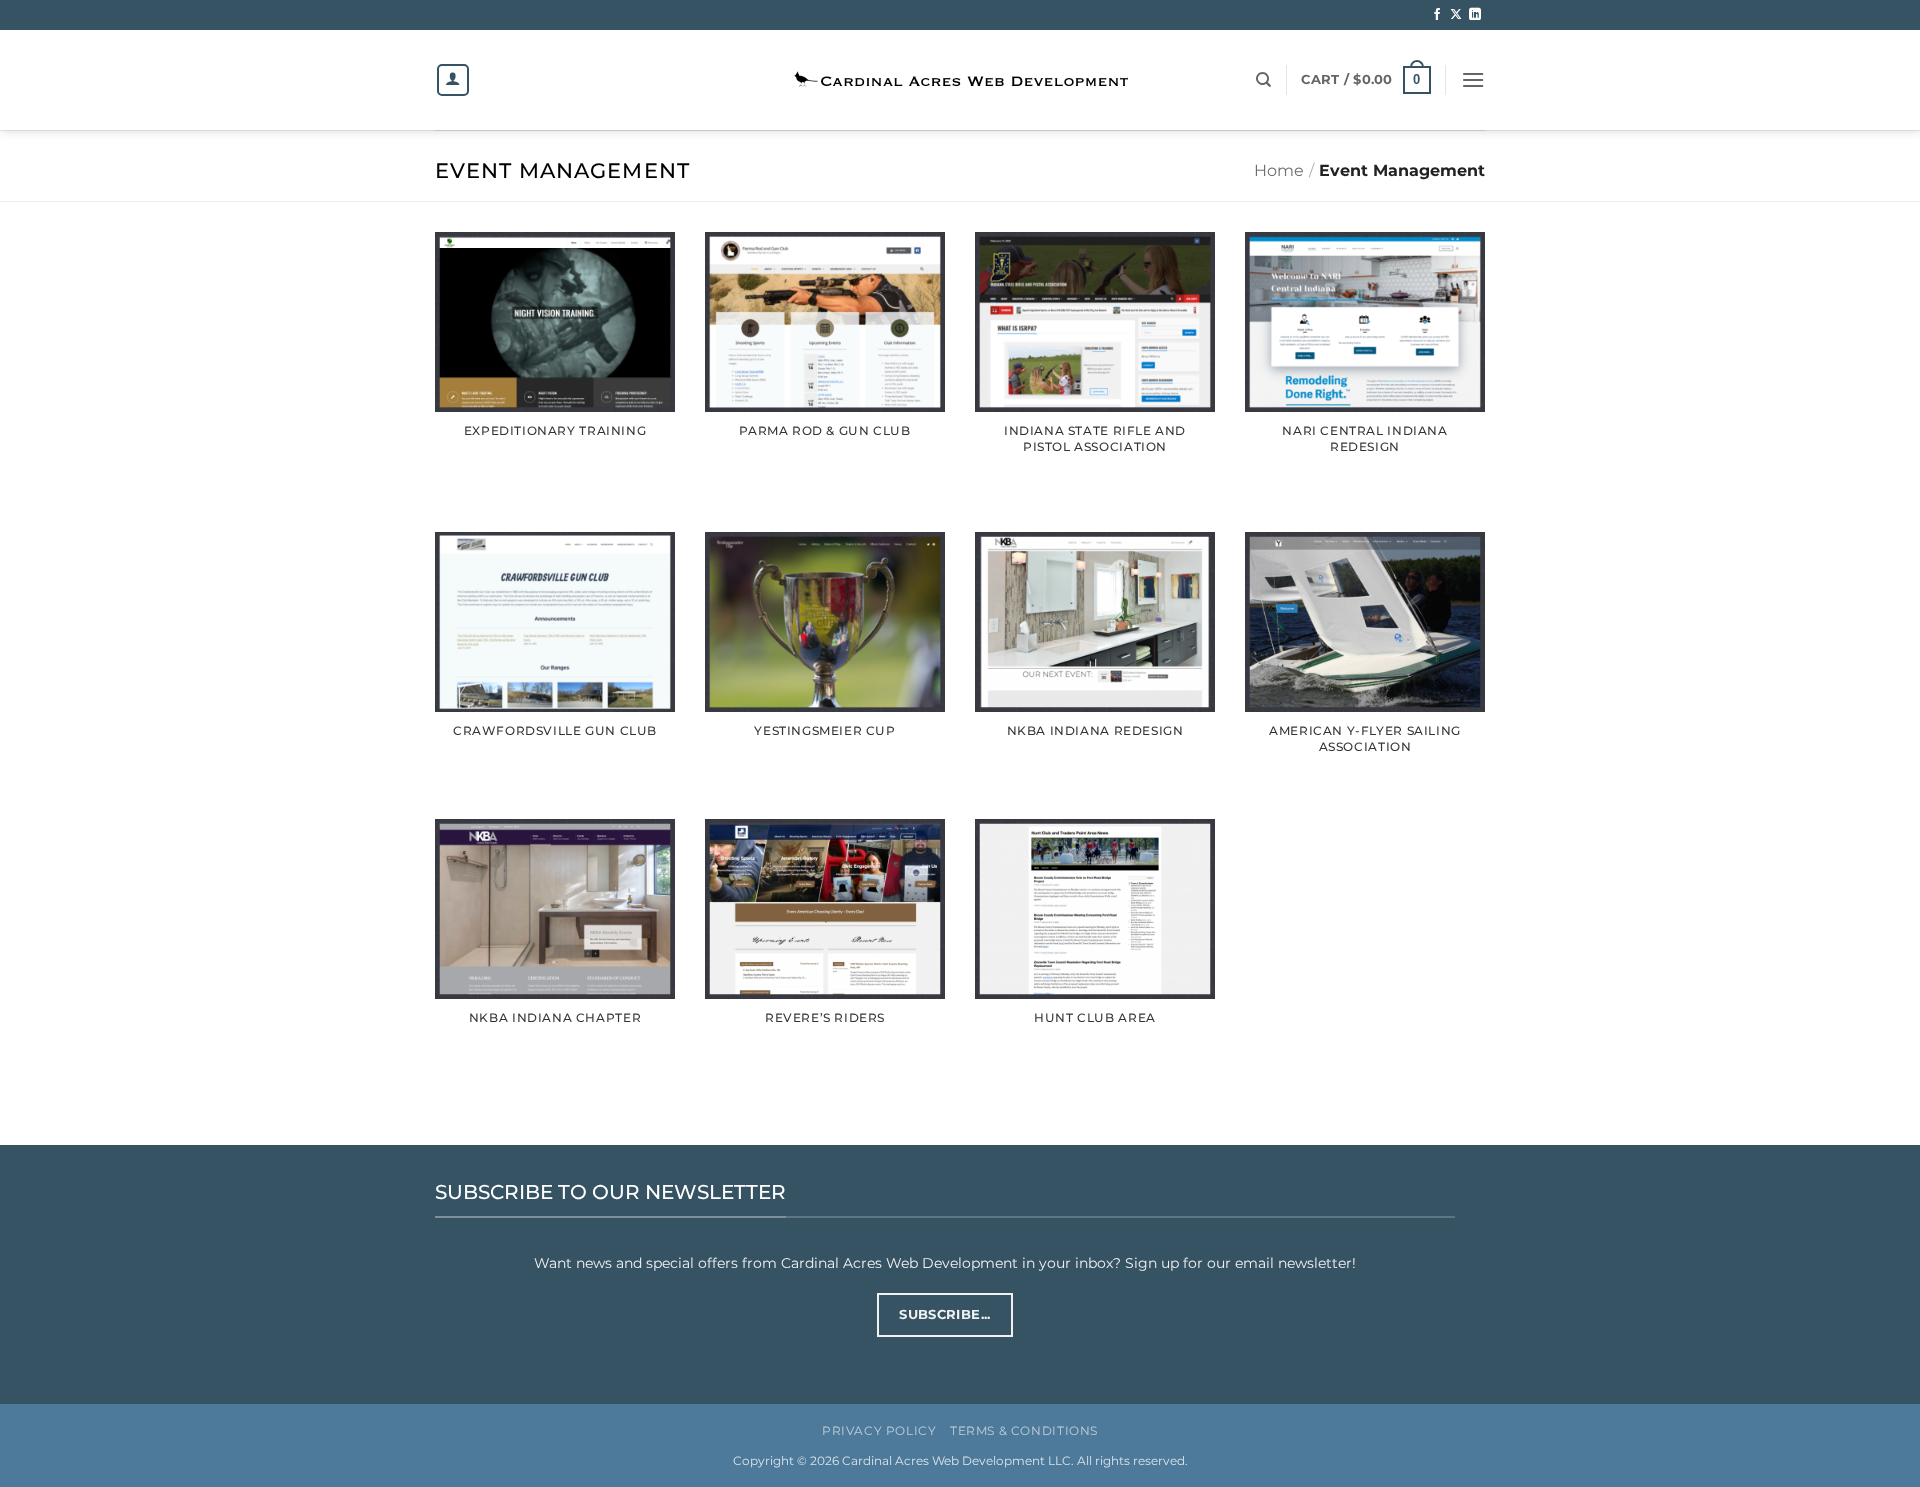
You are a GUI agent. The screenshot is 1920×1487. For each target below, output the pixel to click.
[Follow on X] (1456, 15)
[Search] (1263, 80)
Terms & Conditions (1024, 1430)
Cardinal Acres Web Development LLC (956, 1461)
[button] (1365, 80)
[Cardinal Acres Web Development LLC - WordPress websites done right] (960, 80)
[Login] (453, 80)
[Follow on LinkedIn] (1475, 15)
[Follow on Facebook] (1437, 15)
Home (1279, 170)
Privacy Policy (879, 1430)
